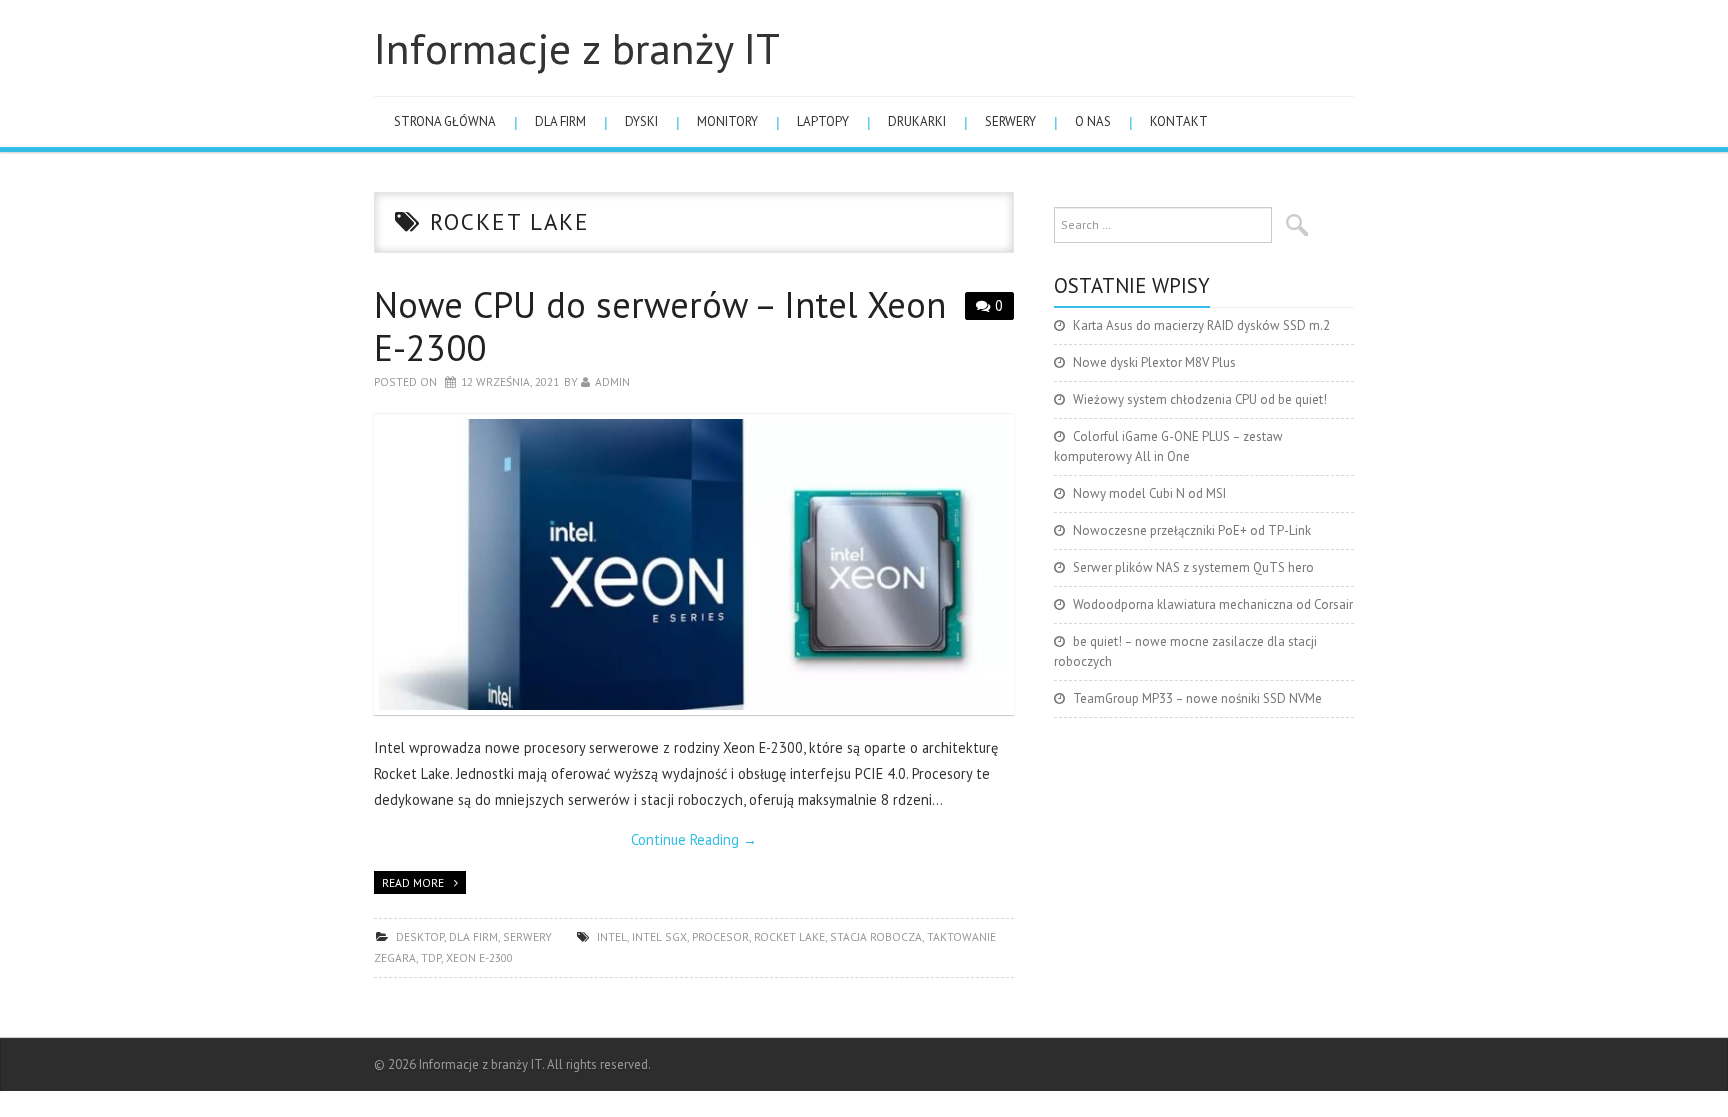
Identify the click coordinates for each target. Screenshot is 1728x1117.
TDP (431, 957)
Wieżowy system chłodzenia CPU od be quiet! (1200, 399)
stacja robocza (876, 936)
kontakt (1179, 121)
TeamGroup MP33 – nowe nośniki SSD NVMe (1197, 698)
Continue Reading (694, 839)
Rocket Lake (789, 936)
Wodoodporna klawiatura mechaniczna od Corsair (1213, 604)
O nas (1093, 121)
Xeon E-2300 (479, 957)
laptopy (823, 121)
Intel (612, 936)
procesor (720, 936)
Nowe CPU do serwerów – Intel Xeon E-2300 (660, 326)
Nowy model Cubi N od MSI (1149, 493)
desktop (420, 936)
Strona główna (445, 121)
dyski (641, 121)
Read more (413, 882)
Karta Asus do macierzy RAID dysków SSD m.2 (1201, 325)
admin (612, 381)
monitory (727, 121)
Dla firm (560, 121)
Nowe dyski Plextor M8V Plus (1154, 362)
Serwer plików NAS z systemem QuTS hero (1193, 567)
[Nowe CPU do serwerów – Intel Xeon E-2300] (694, 564)
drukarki (917, 121)
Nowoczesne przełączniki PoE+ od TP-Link (1192, 530)
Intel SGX (659, 936)
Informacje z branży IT (577, 48)
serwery (1010, 121)
